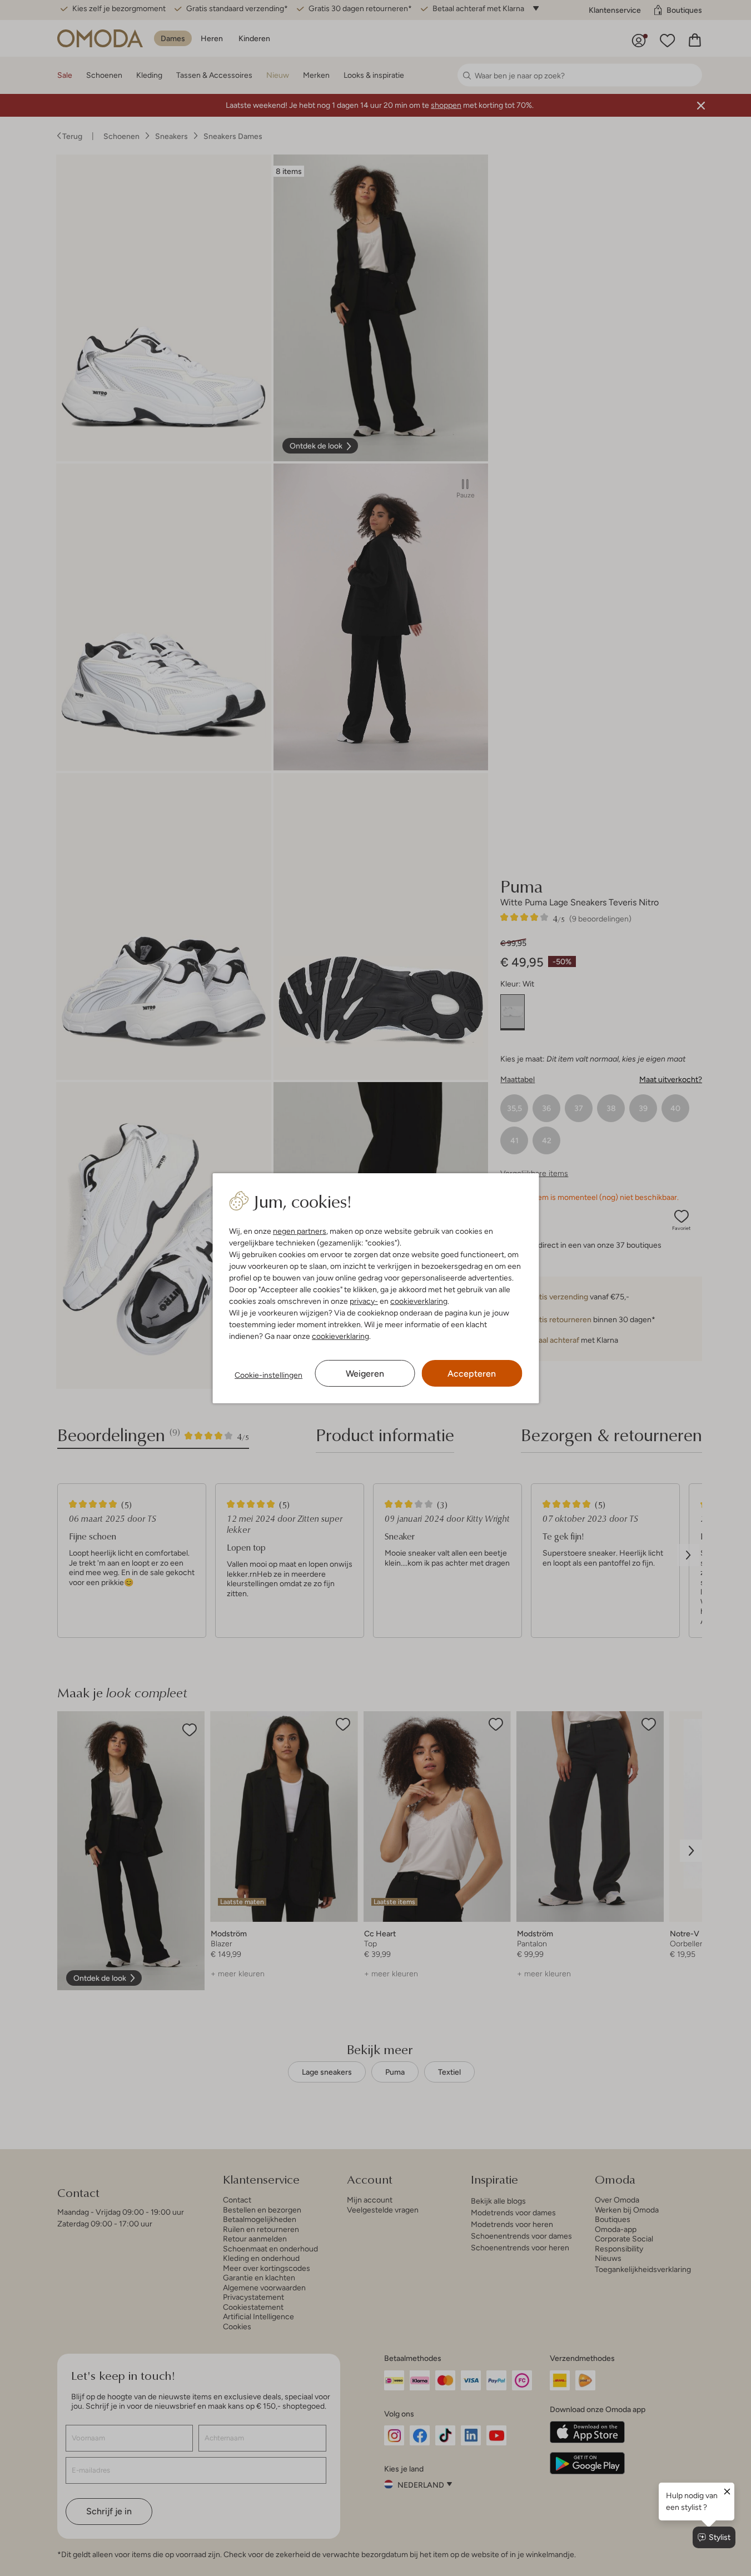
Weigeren (365, 1374)
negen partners (300, 1231)
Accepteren (472, 1374)
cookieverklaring (419, 1301)
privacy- (364, 1301)
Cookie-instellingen (268, 1375)
